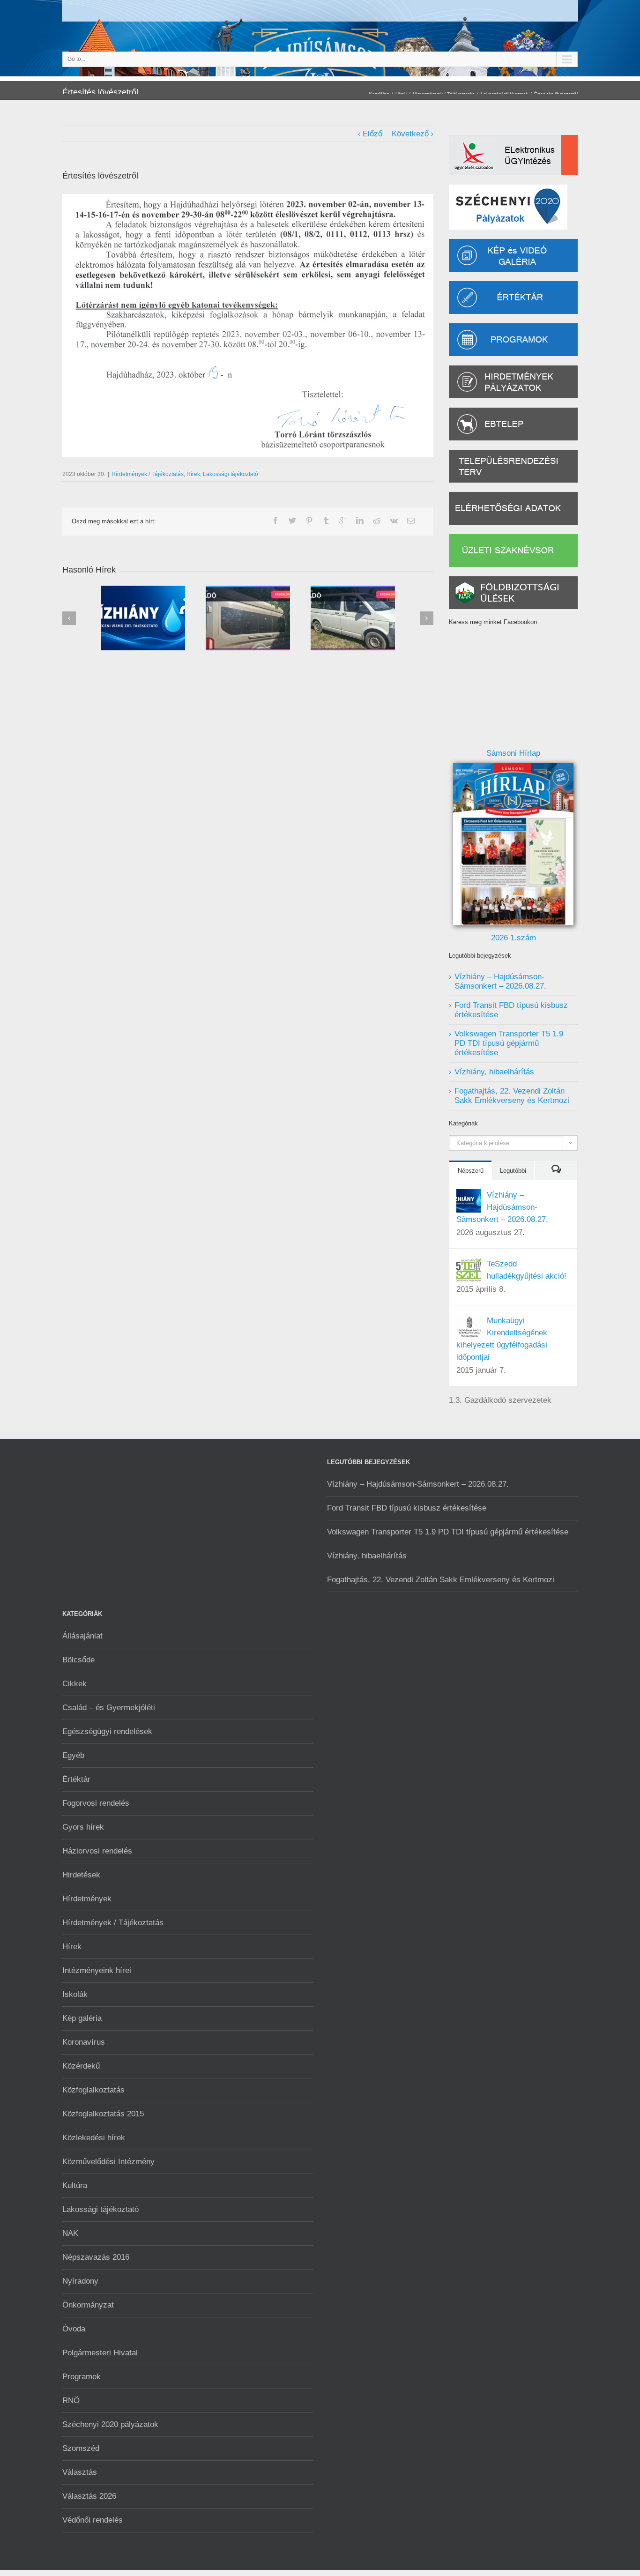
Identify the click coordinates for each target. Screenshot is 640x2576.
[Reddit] (377, 521)
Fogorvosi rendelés (96, 1803)
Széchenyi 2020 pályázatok (110, 2424)
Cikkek (74, 1684)
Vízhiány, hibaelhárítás (494, 1072)
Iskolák (75, 1994)
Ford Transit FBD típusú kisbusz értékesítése (407, 1508)
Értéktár (76, 1779)
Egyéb (73, 1755)
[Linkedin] (360, 521)
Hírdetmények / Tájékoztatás (148, 474)
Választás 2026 (89, 2496)
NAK (70, 2233)
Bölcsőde (78, 1660)
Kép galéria (82, 2018)
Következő (410, 134)
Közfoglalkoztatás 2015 (103, 2114)
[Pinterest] (309, 521)
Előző (372, 134)
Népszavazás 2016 (96, 2257)
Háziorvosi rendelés (97, 1851)
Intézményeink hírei (97, 1970)
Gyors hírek (83, 1827)
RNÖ (71, 2401)
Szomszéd (81, 2448)
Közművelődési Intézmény (108, 2162)
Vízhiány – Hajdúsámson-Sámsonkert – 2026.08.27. (500, 981)
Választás (80, 2472)
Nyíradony (80, 2281)
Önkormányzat (88, 2305)
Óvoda (74, 2329)
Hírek (193, 474)
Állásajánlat (82, 1636)
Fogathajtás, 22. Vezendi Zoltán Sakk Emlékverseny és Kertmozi (512, 1096)
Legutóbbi (513, 1171)
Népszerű (471, 1171)
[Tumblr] (326, 521)
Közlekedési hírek (94, 2138)
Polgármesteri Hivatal (100, 2353)
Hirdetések (81, 1875)
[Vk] (394, 521)
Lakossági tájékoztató (231, 474)
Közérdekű (81, 2066)
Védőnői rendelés (93, 2520)
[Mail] (411, 521)
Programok (82, 2377)
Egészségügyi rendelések (107, 1731)
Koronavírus (84, 2042)
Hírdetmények (87, 1899)
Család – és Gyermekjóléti (109, 1708)
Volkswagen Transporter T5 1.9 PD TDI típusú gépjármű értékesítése (509, 1043)
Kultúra (75, 2185)
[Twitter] (292, 521)
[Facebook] (275, 521)
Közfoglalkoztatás (93, 2090)
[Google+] (343, 521)
